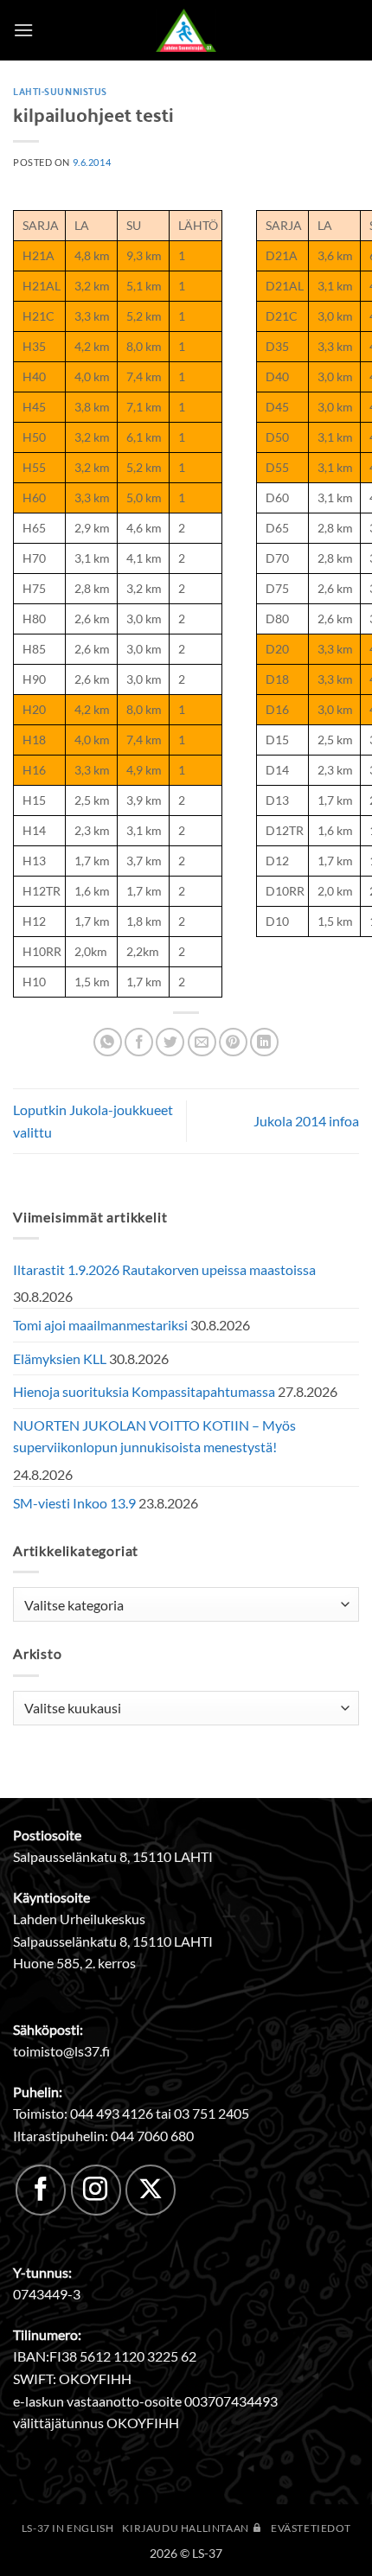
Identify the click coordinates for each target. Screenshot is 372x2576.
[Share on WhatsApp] (108, 1042)
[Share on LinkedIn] (264, 1042)
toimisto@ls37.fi (61, 2051)
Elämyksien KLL (60, 1358)
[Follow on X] (151, 2190)
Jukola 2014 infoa (306, 1121)
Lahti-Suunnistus (60, 91)
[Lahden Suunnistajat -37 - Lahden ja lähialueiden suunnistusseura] (186, 30)
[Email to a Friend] (202, 1042)
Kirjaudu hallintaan (186, 2528)
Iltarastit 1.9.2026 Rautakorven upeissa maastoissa (164, 1269)
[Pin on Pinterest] (233, 1042)
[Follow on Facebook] (41, 2190)
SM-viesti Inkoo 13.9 (74, 1503)
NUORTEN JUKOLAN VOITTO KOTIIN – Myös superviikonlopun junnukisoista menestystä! (154, 1436)
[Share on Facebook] (139, 1042)
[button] (23, 30)
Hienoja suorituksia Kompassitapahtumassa (144, 1391)
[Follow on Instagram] (96, 2190)
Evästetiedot (311, 2528)
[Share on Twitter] (170, 1042)
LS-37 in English (68, 2528)
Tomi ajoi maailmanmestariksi (100, 1325)
